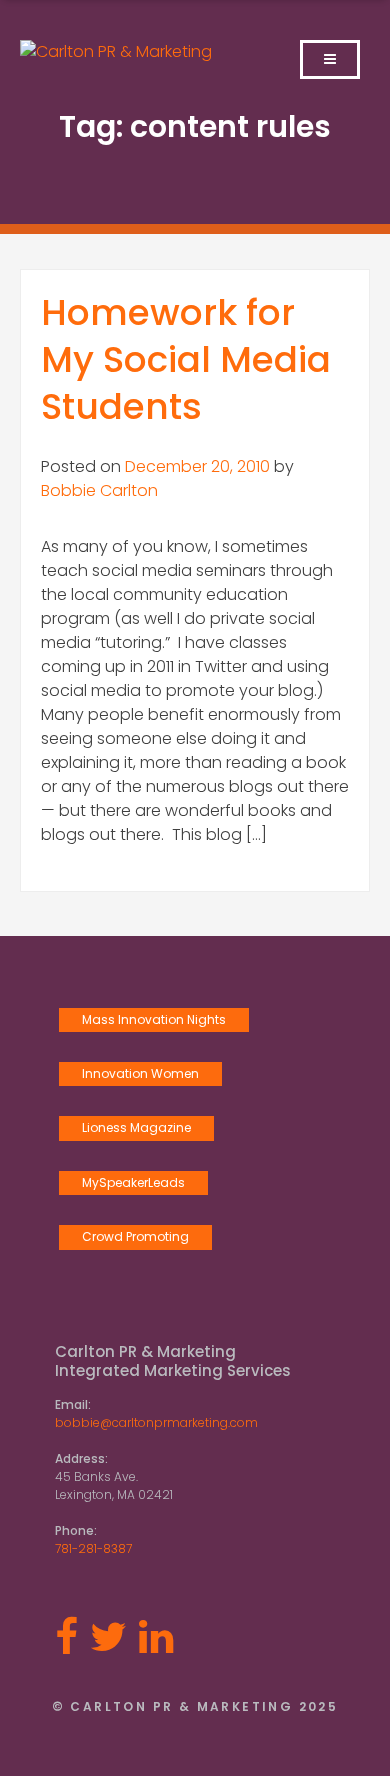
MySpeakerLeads (133, 1182)
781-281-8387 (93, 1548)
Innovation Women (140, 1073)
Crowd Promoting (135, 1236)
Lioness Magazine (136, 1127)
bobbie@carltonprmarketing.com (156, 1422)
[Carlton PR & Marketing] (116, 51)
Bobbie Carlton (99, 490)
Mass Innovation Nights (154, 1019)
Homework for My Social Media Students (186, 359)
